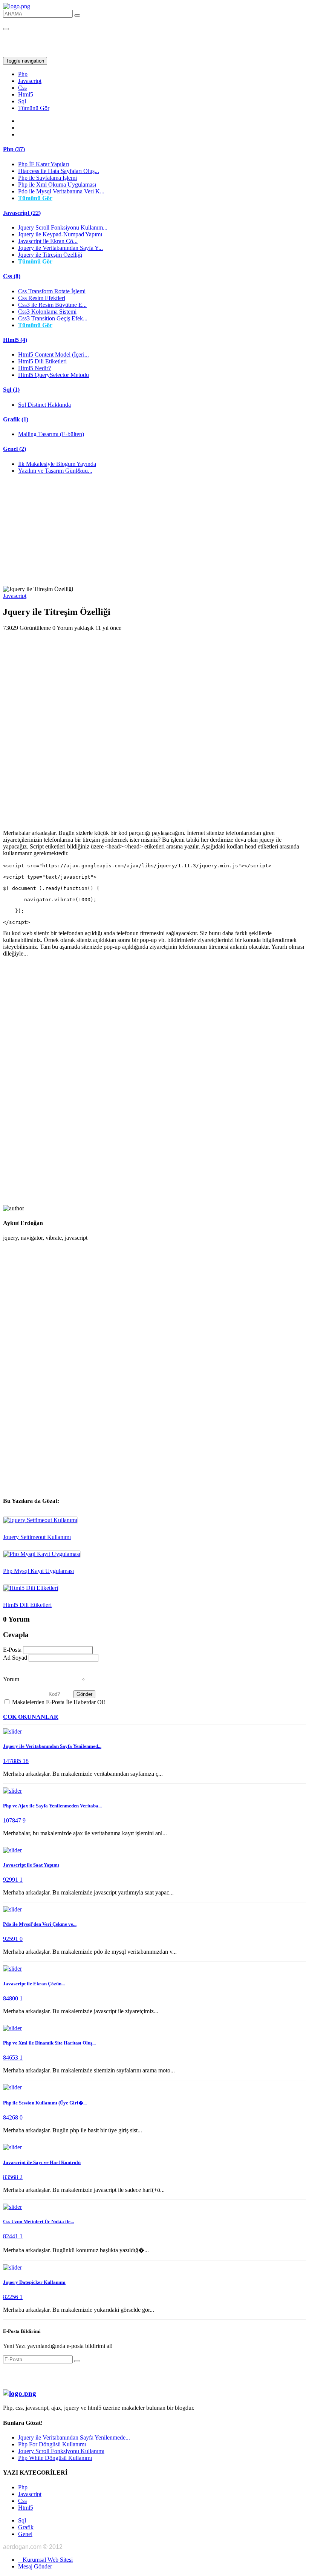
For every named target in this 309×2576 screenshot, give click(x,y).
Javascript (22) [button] (22, 213)
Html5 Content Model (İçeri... (54, 355)
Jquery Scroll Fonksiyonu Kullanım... (63, 227)
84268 (11, 2117)
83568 (11, 2177)
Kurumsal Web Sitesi (45, 2560)
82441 (11, 2236)
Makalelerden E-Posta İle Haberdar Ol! (59, 1702)
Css (22, 88)
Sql (22, 101)
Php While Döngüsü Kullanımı (55, 2458)
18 (26, 1761)
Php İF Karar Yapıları (44, 164)
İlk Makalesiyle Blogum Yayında (57, 464)
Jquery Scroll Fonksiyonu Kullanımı (61, 2451)
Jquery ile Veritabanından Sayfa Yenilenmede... (74, 2437)
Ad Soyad (15, 1658)
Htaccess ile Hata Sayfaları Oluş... (59, 171)
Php (23, 74)
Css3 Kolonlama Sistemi (47, 312)
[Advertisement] (154, 533)
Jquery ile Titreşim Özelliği (50, 255)
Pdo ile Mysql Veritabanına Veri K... (61, 191)
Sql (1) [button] (11, 390)
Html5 (26, 94)
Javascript (30, 81)
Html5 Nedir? (34, 368)
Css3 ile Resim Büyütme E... (52, 305)
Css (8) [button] (12, 276)
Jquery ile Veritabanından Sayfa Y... (60, 248)
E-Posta (12, 1650)
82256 (11, 2297)
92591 (11, 1939)
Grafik (26, 2527)
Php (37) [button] (14, 149)
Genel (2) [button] (15, 449)
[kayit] (77, 2361)
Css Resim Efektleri (42, 298)
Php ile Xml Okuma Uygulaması (57, 185)
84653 (11, 2058)
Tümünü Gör (34, 108)
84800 (11, 1998)
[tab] (154, 149)
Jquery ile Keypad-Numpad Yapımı (60, 234)
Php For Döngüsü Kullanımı (52, 2444)
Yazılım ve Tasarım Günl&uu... (55, 471)
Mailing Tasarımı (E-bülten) (51, 434)
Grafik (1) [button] (16, 419)
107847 (13, 1820)
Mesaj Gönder (35, 2566)
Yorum (11, 1679)
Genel (25, 2534)
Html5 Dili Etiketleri (42, 361)
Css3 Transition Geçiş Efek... (53, 318)
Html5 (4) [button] (15, 340)
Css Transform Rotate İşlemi (52, 291)
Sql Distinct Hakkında (44, 405)
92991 (11, 1880)
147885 (13, 1761)
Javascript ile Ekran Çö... (48, 241)
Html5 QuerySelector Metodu (54, 375)
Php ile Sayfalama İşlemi (47, 178)
